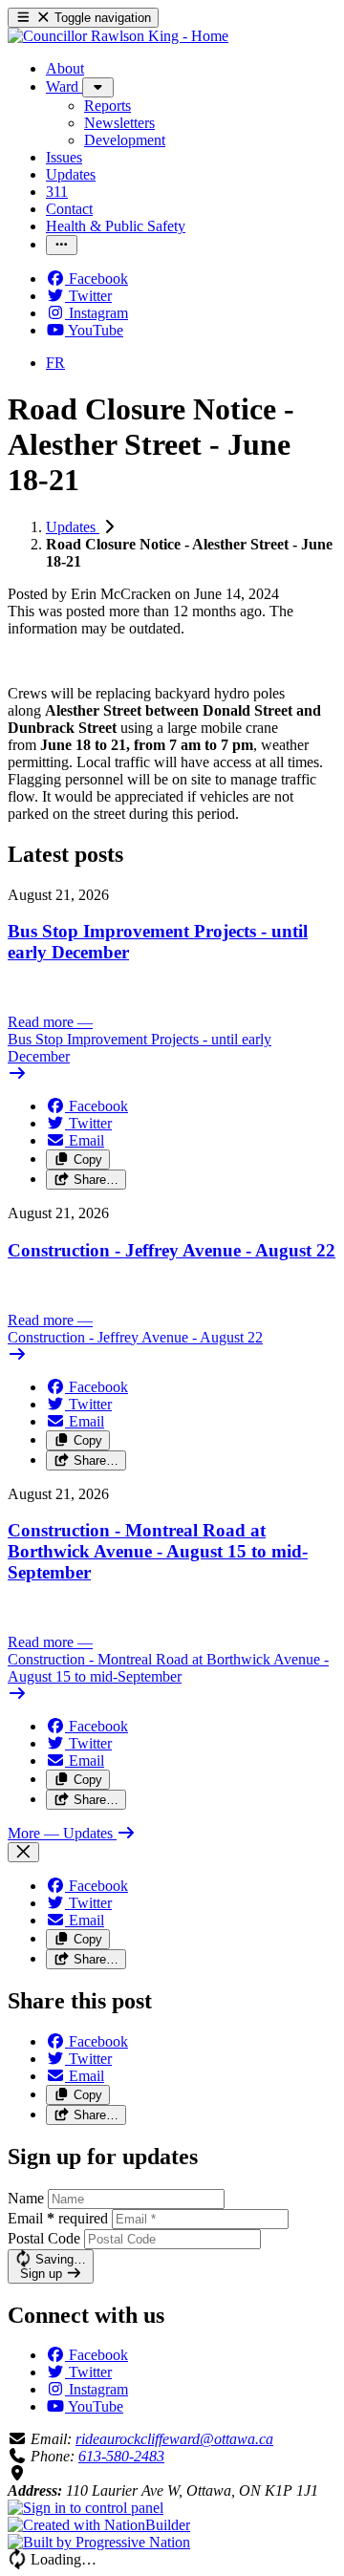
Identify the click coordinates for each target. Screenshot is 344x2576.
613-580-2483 (121, 2456)
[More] (98, 87)
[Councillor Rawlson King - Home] (118, 36)
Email (58, 2218)
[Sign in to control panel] (86, 2508)
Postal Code (44, 2238)
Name (26, 2198)
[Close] (23, 1852)
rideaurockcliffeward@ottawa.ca (174, 2439)
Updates (73, 527)
